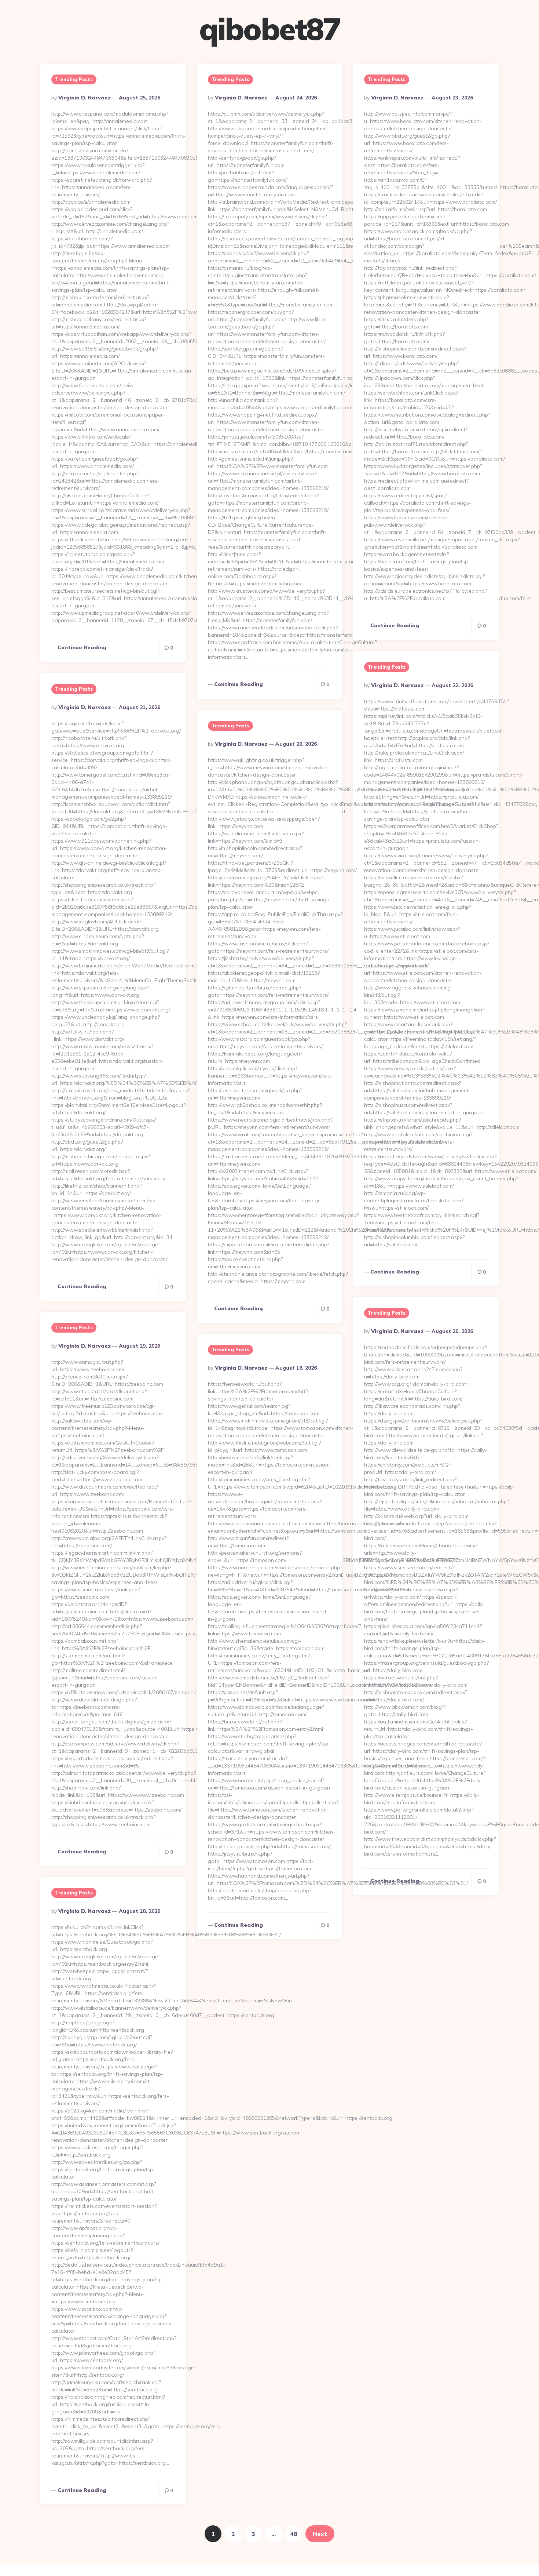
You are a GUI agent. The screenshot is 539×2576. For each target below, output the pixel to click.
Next (320, 2534)
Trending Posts (74, 79)
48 (294, 2534)
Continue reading (82, 647)
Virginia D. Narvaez (85, 98)
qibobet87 (269, 29)
